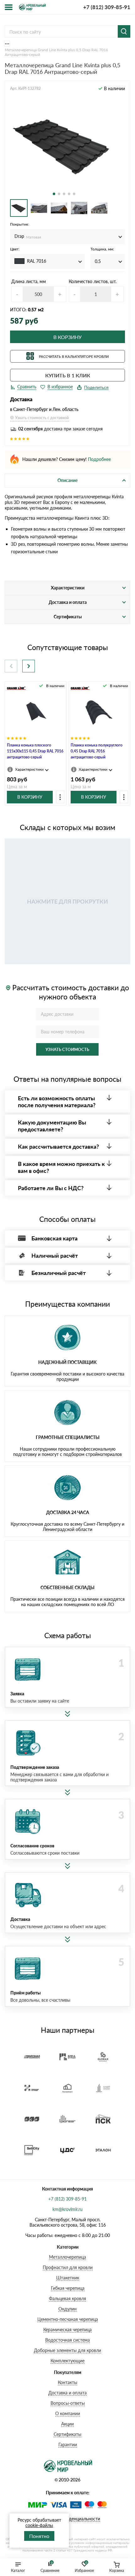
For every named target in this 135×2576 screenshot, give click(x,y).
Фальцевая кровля (67, 2298)
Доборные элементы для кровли (67, 2350)
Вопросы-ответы (68, 2403)
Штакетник (68, 2278)
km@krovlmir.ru (67, 2209)
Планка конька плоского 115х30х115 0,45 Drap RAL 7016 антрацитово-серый (35, 751)
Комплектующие (67, 2361)
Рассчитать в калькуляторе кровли (74, 356)
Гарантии (68, 2445)
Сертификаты (67, 2434)
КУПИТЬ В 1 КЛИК (68, 375)
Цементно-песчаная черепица (68, 2319)
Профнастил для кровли (68, 2267)
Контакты (67, 2382)
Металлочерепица (67, 2257)
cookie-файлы (39, 2525)
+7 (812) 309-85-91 (107, 7)
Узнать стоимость (67, 1049)
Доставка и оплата (67, 2393)
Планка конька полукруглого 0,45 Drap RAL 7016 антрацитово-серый (97, 751)
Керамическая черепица (67, 2330)
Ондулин (67, 2309)
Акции (67, 2424)
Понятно (39, 2536)
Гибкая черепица (68, 2288)
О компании (68, 2413)
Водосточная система (67, 2340)
